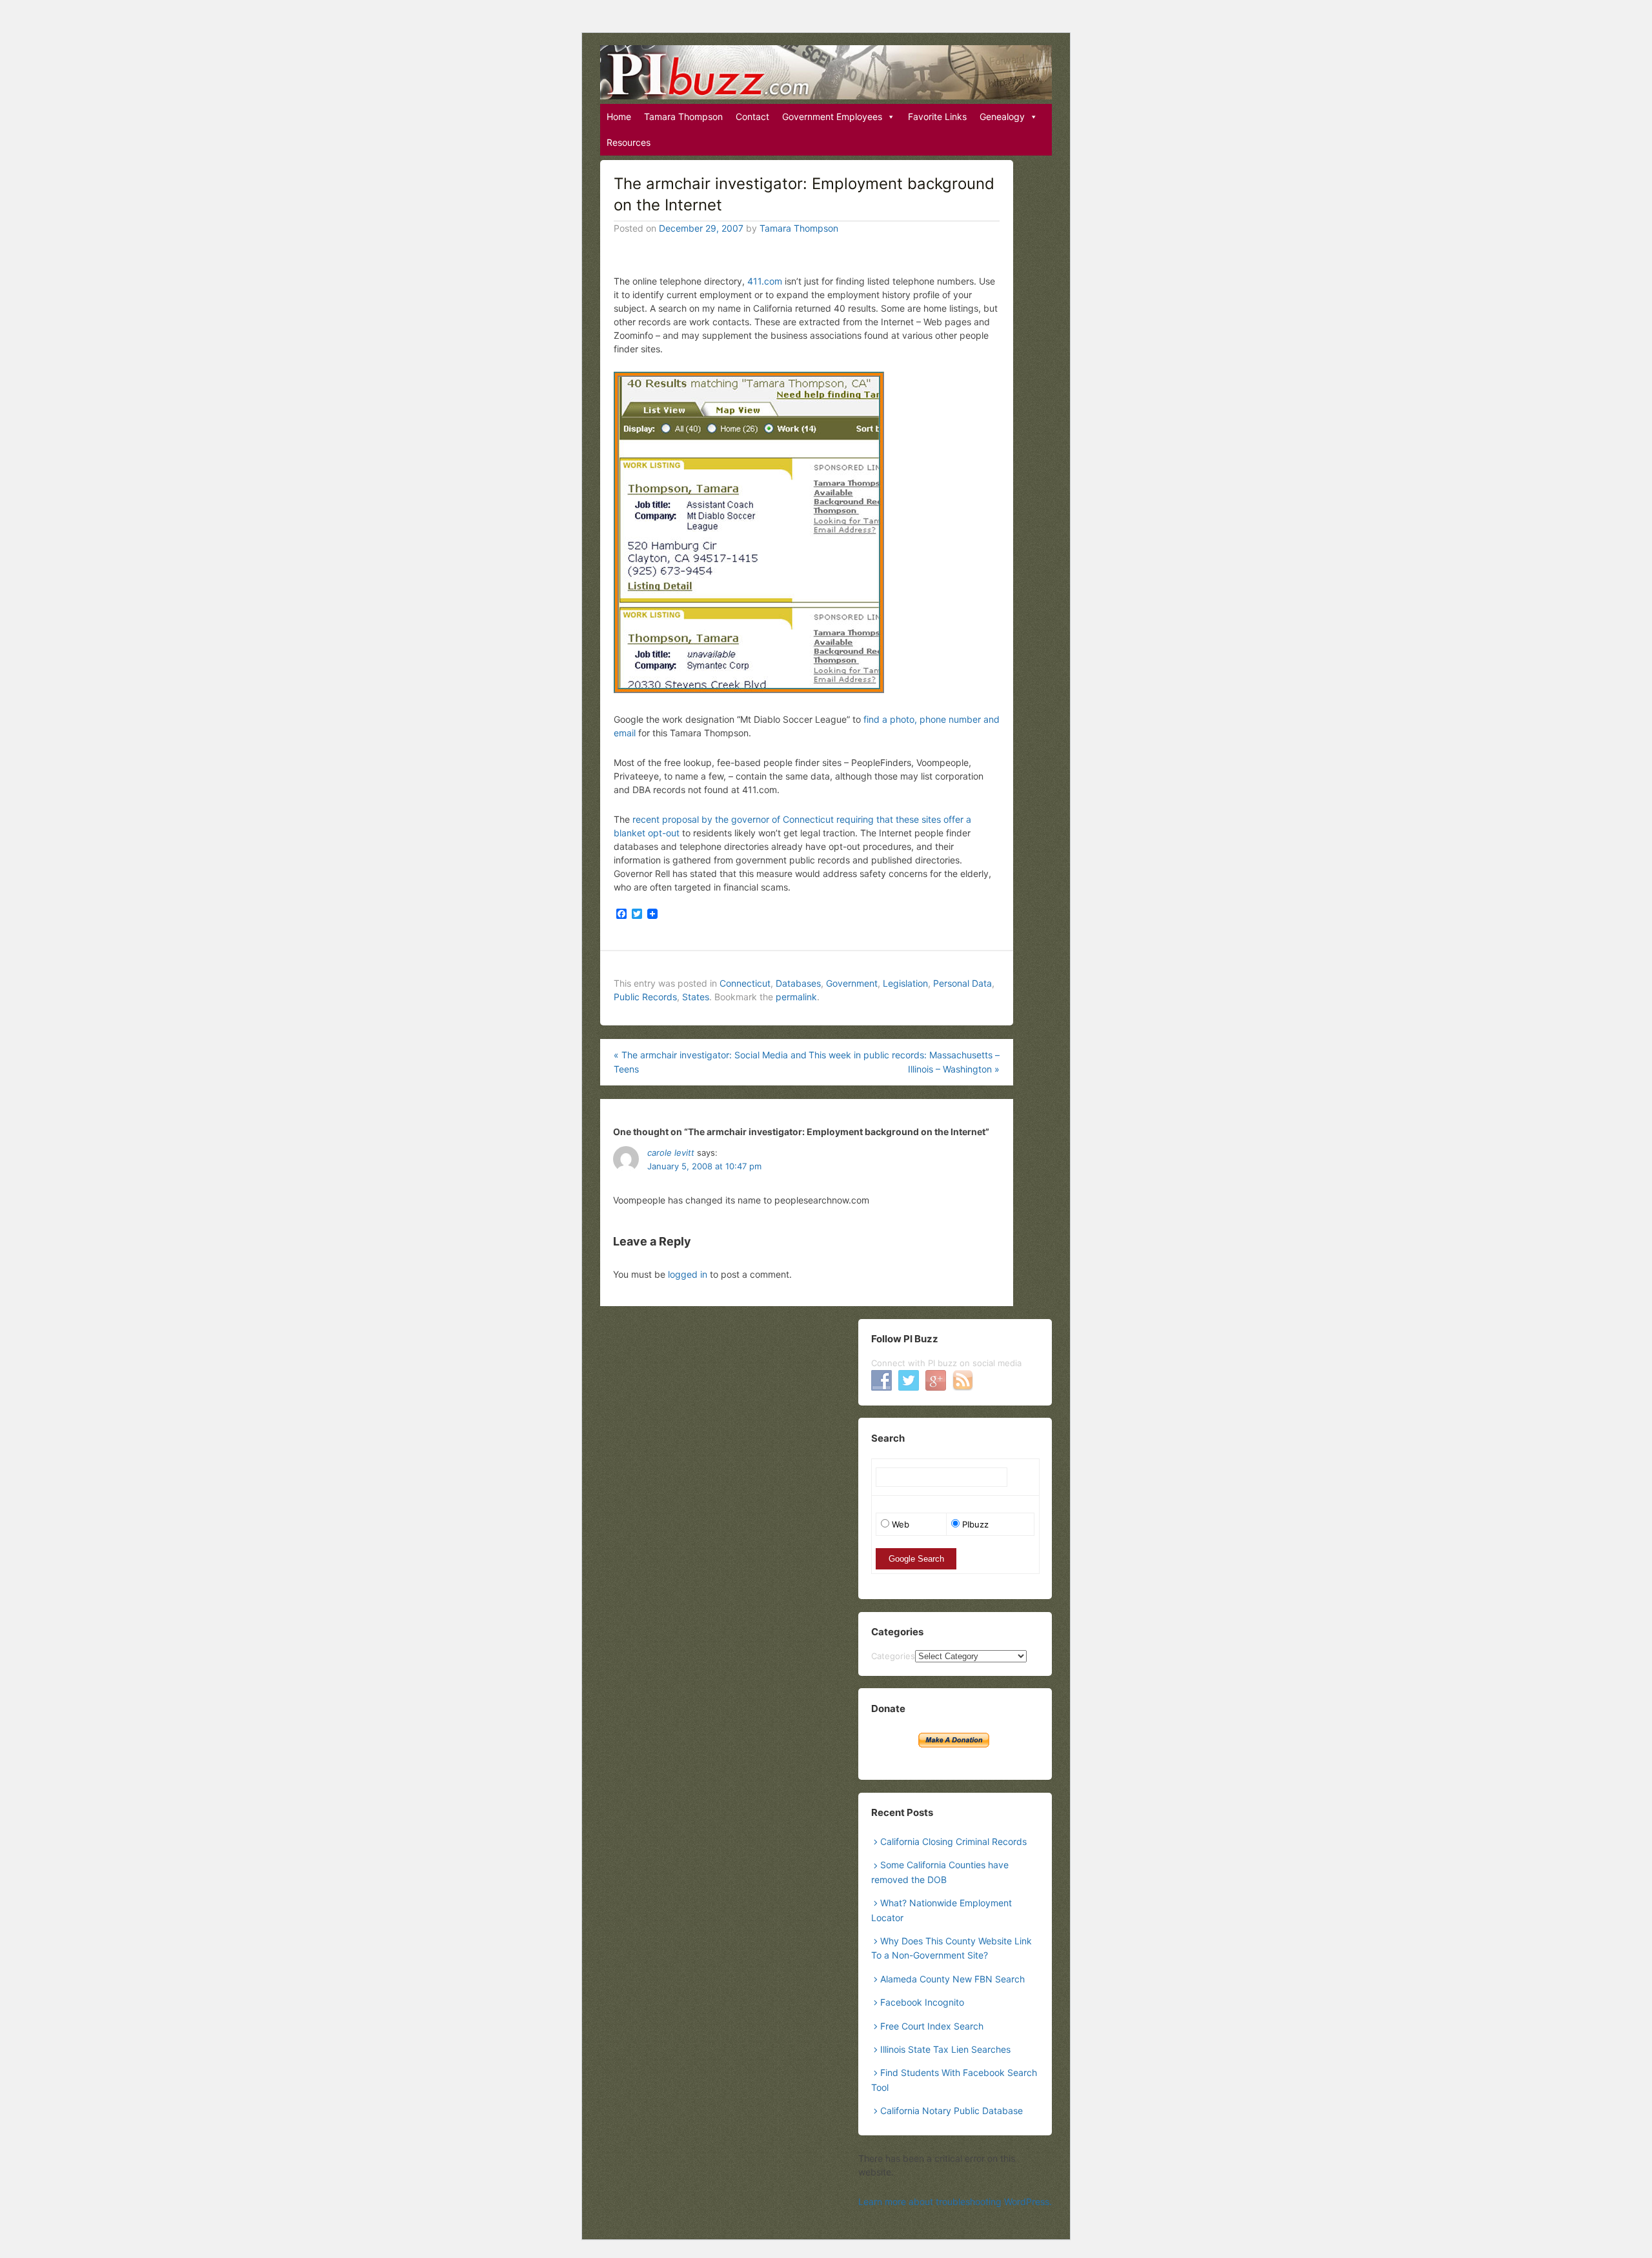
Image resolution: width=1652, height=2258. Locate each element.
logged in (688, 1274)
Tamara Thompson (683, 116)
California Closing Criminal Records (953, 1841)
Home (619, 116)
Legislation (905, 983)
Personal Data (962, 983)
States (696, 997)
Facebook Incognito (922, 2002)
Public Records (645, 997)
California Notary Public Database (952, 2111)
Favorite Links (937, 116)
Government (852, 983)
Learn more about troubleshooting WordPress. (955, 2202)
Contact (752, 116)
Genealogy (1002, 116)
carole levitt (671, 1153)
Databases (798, 983)
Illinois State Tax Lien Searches (945, 2049)
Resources (629, 142)
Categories (893, 1656)
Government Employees (832, 116)
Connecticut (745, 983)
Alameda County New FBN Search (952, 1979)
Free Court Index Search (932, 2026)
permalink (796, 997)
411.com (765, 281)
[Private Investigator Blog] (826, 72)
